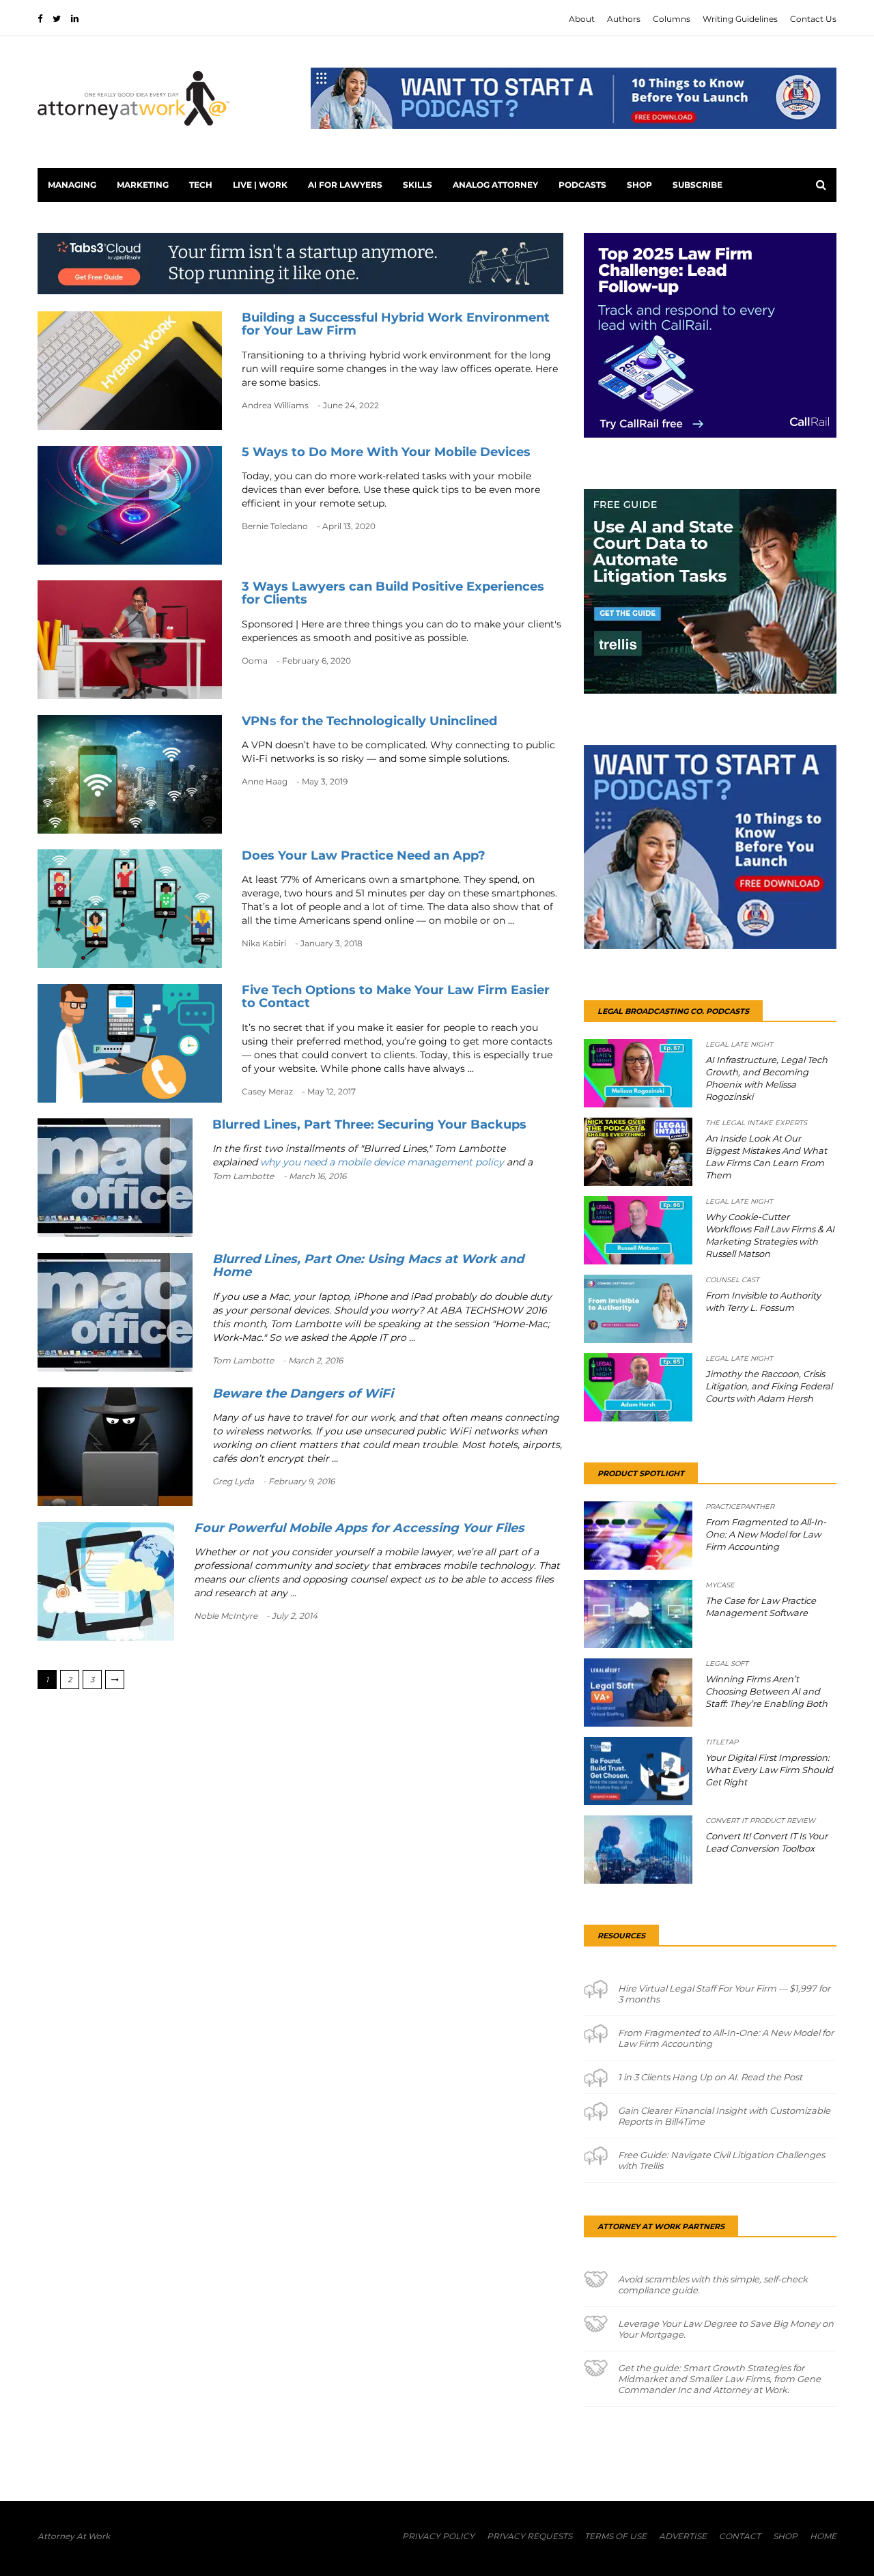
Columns (672, 19)
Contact (740, 2536)
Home (823, 2536)
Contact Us (813, 19)
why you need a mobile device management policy (383, 1162)
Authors (624, 19)
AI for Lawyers (345, 185)
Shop (639, 185)
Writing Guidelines (740, 19)
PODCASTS (582, 185)
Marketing (143, 185)
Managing (72, 185)
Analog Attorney (495, 185)
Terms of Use (616, 2536)
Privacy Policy (438, 2536)
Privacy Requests (530, 2536)
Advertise (683, 2536)
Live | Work (260, 185)
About (582, 19)
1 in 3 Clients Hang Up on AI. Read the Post (710, 2077)
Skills (418, 185)
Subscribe (697, 185)
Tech (201, 185)
